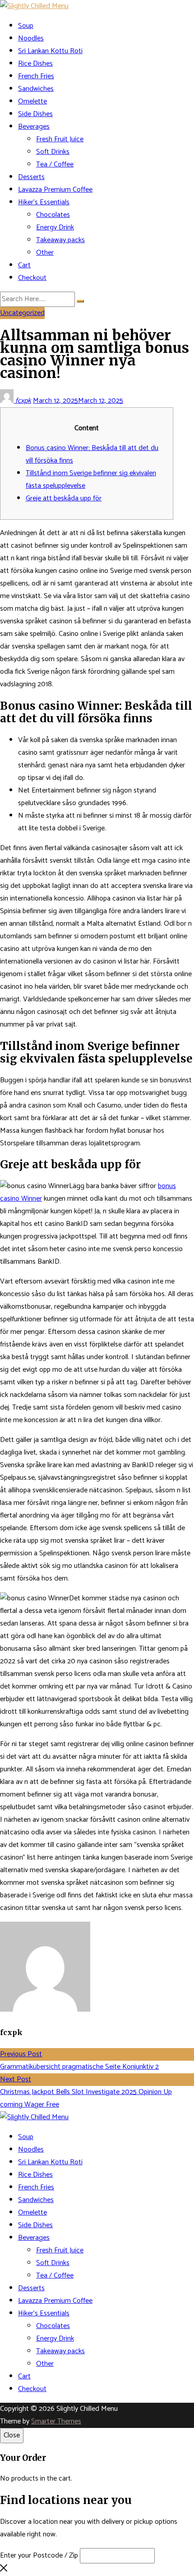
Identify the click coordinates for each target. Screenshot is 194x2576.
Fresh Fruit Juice (60, 139)
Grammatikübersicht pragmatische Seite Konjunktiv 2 (79, 2067)
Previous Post (21, 2054)
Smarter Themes (56, 2421)
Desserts (31, 177)
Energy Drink (55, 227)
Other (45, 253)
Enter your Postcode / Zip (39, 2556)
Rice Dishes (35, 64)
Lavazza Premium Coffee (55, 190)
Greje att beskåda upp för (64, 498)
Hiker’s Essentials (44, 202)
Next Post (16, 2079)
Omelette (32, 101)
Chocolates (53, 215)
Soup (26, 26)
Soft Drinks (53, 152)
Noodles (31, 38)
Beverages (34, 127)
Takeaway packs (60, 240)
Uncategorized (22, 313)
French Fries (36, 76)
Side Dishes (35, 114)
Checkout (32, 278)
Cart (24, 265)
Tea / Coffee (55, 164)
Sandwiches (36, 89)
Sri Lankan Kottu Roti (50, 51)
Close (12, 2435)
